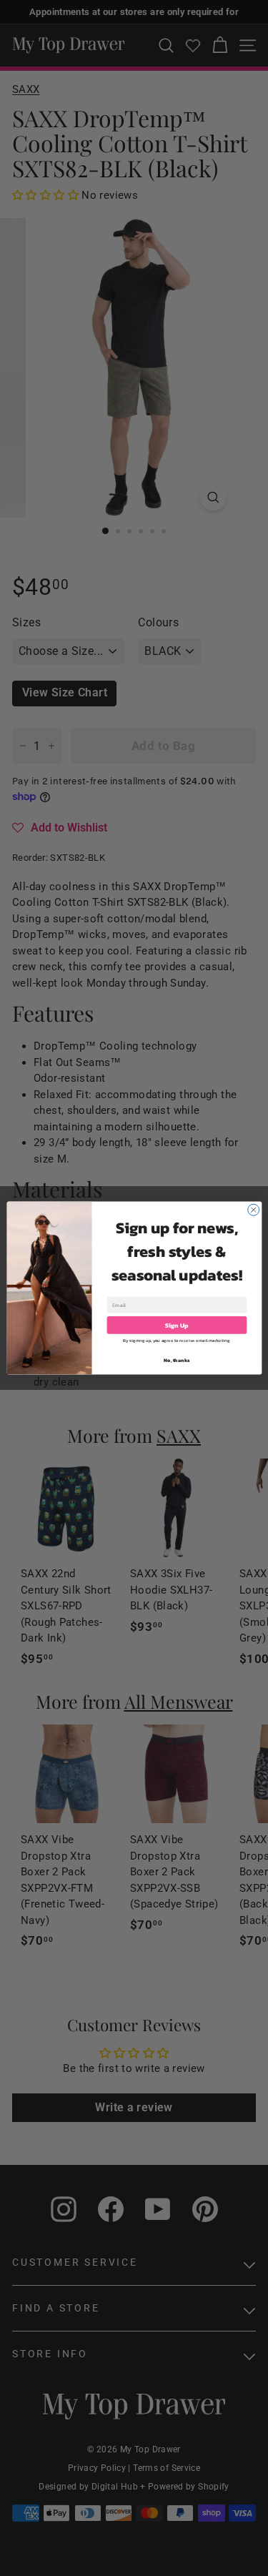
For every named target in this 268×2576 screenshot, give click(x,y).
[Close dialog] (253, 1210)
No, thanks (177, 1360)
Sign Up (177, 1326)
